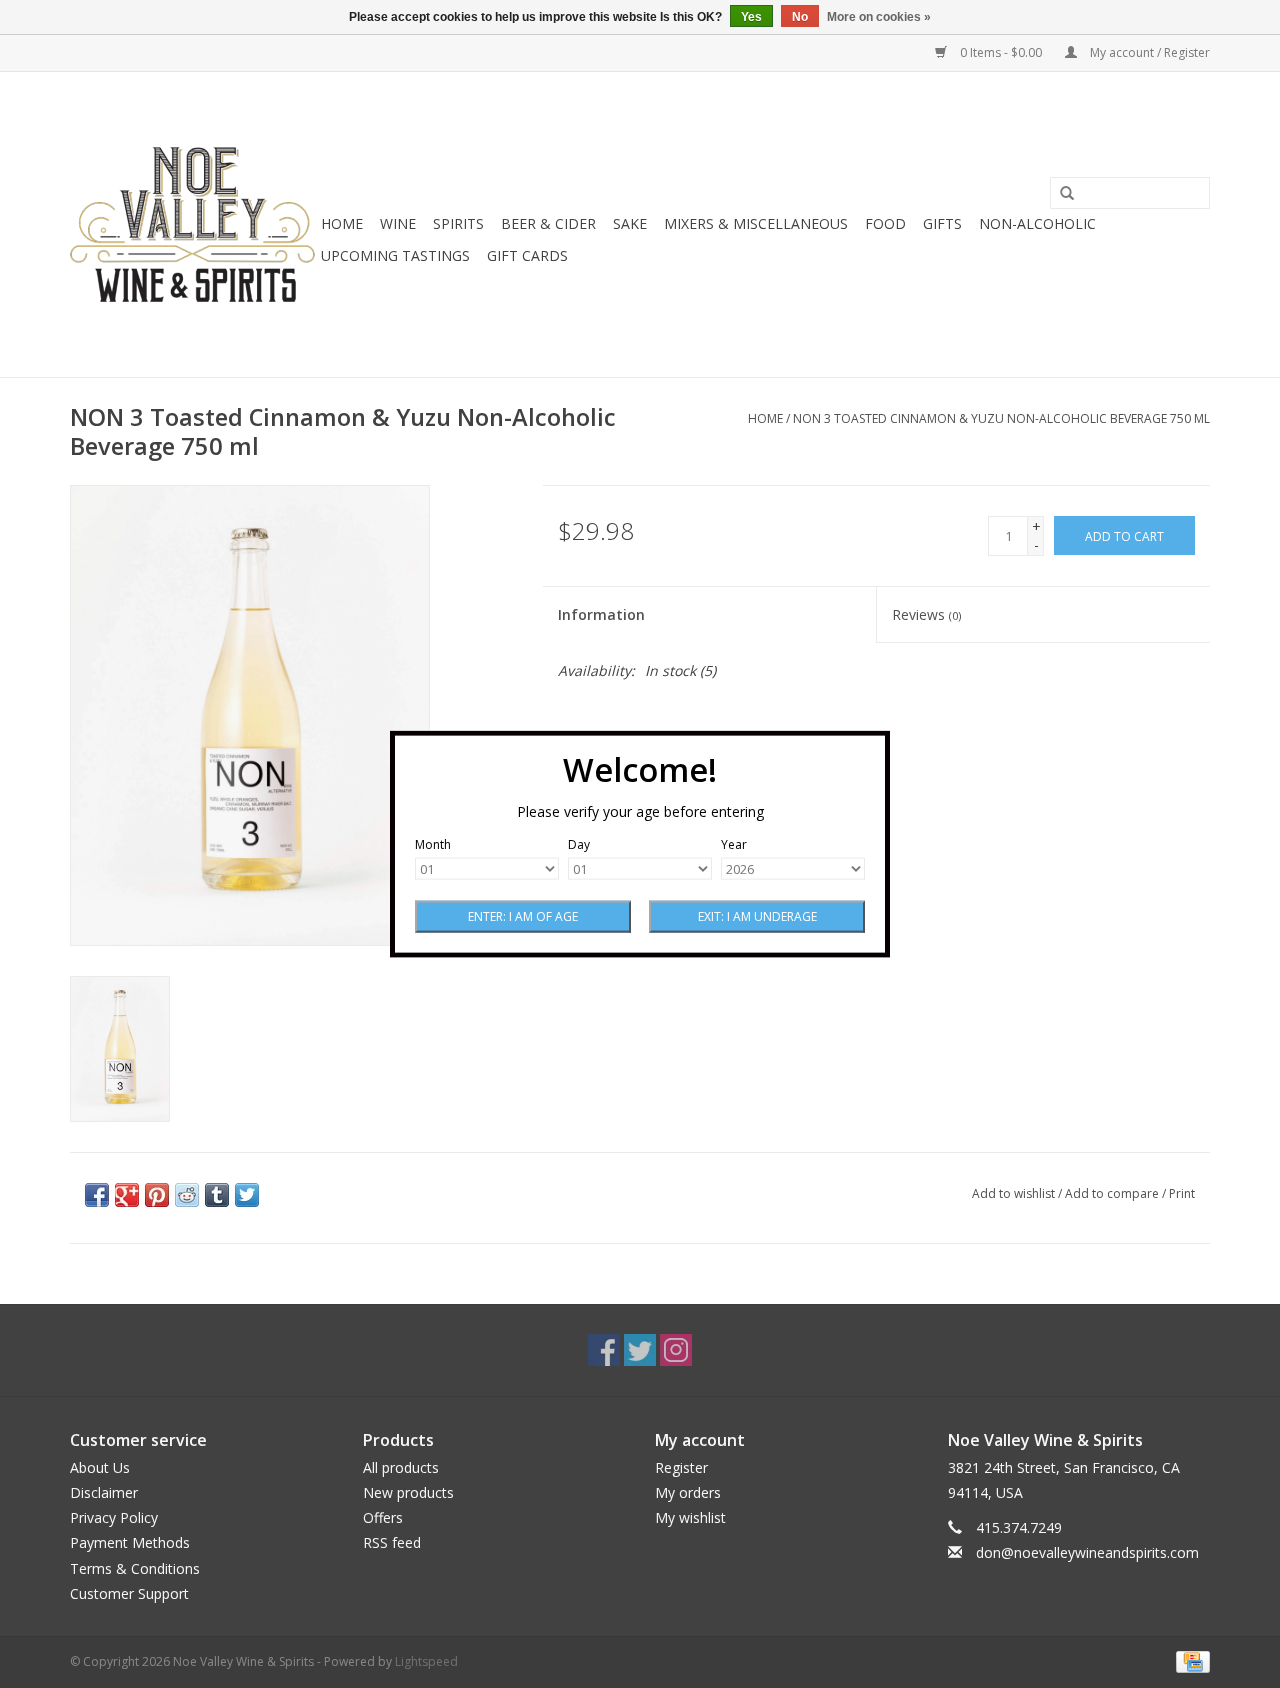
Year (734, 844)
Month (433, 844)
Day (579, 844)
